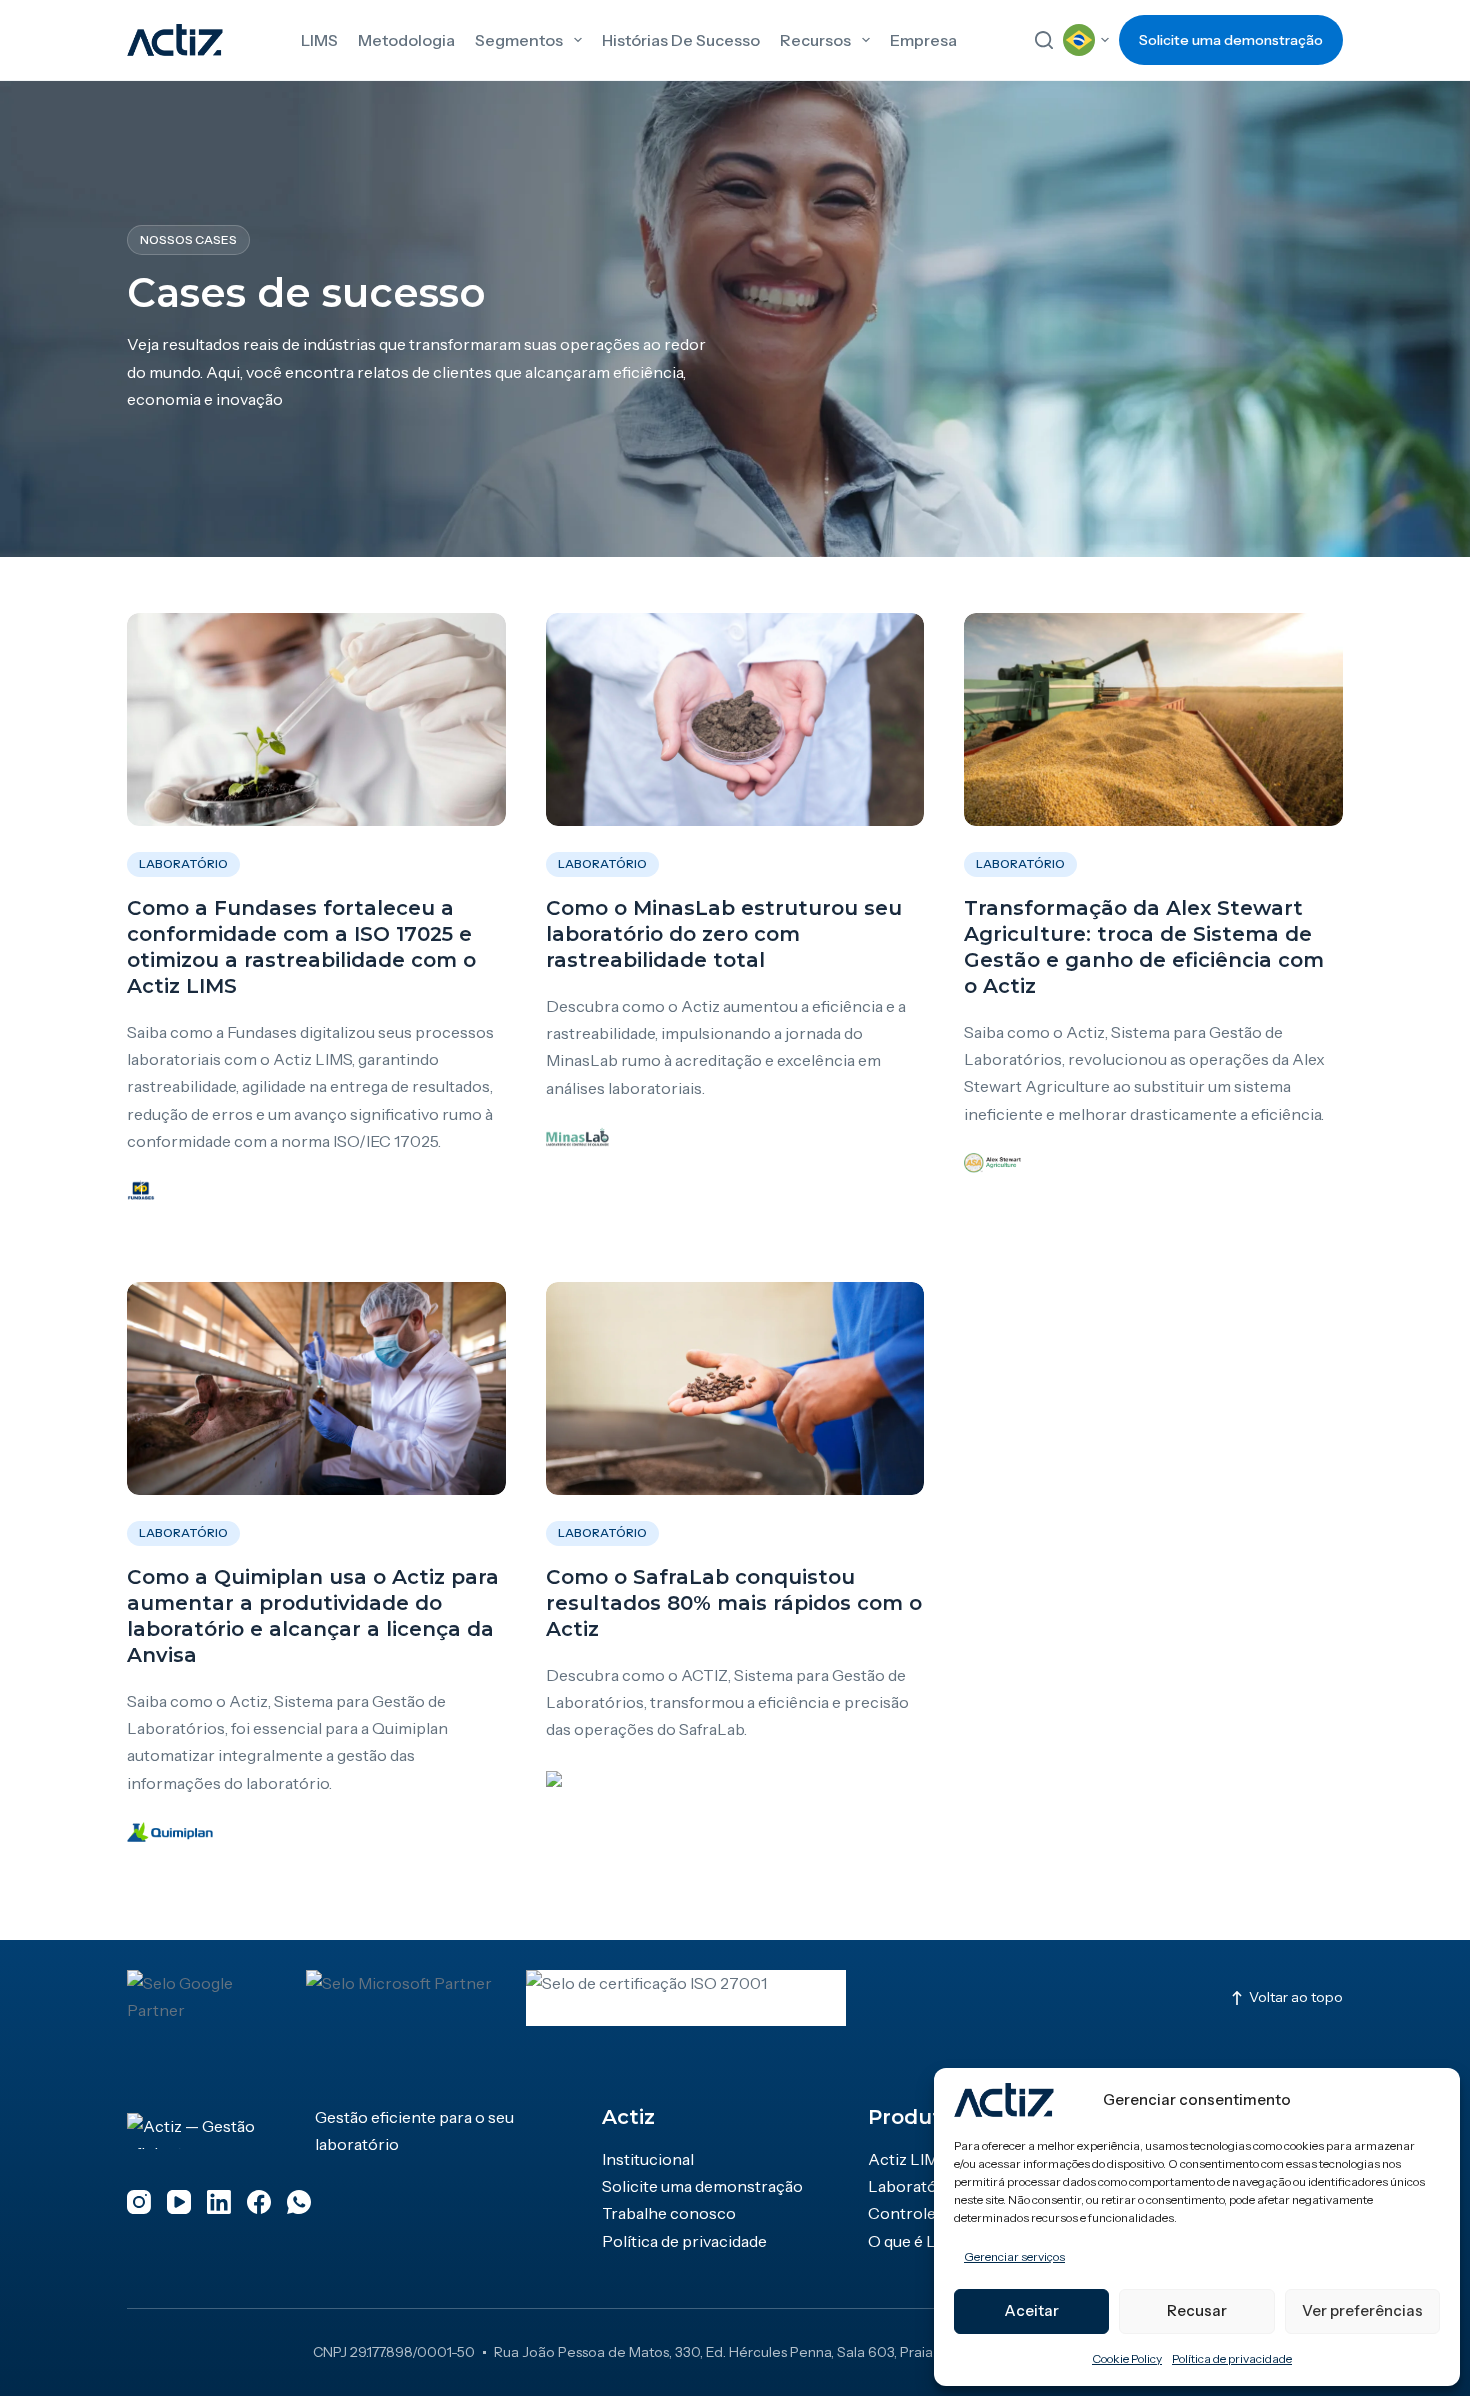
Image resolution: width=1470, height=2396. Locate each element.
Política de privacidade (1232, 2358)
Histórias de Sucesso (681, 40)
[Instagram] (139, 2202)
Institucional (648, 2159)
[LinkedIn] (219, 2202)
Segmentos (519, 40)
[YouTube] (179, 2202)
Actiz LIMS (908, 2159)
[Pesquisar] (1044, 40)
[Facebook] (259, 2202)
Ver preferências (1362, 2310)
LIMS (319, 40)
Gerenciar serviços (1014, 2256)
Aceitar (1031, 2310)
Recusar (1197, 2310)
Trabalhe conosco (669, 2213)
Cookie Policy (1127, 2358)
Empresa (923, 40)
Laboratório (183, 863)
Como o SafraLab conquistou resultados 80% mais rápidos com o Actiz (734, 1603)
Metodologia (406, 40)
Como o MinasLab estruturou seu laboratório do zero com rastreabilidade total (724, 934)
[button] (1086, 40)
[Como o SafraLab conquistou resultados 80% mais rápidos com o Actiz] (735, 1388)
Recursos (815, 40)
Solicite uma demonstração (1231, 40)
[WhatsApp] (299, 2202)
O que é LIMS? (920, 2241)
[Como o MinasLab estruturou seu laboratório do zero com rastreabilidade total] (735, 719)
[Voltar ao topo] (1286, 1998)
